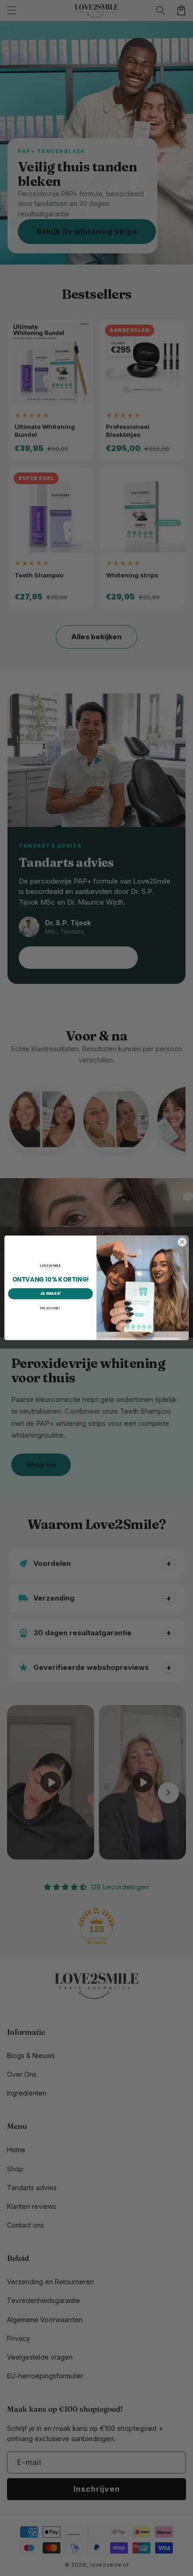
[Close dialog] (182, 1242)
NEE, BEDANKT (50, 1309)
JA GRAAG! (51, 1294)
